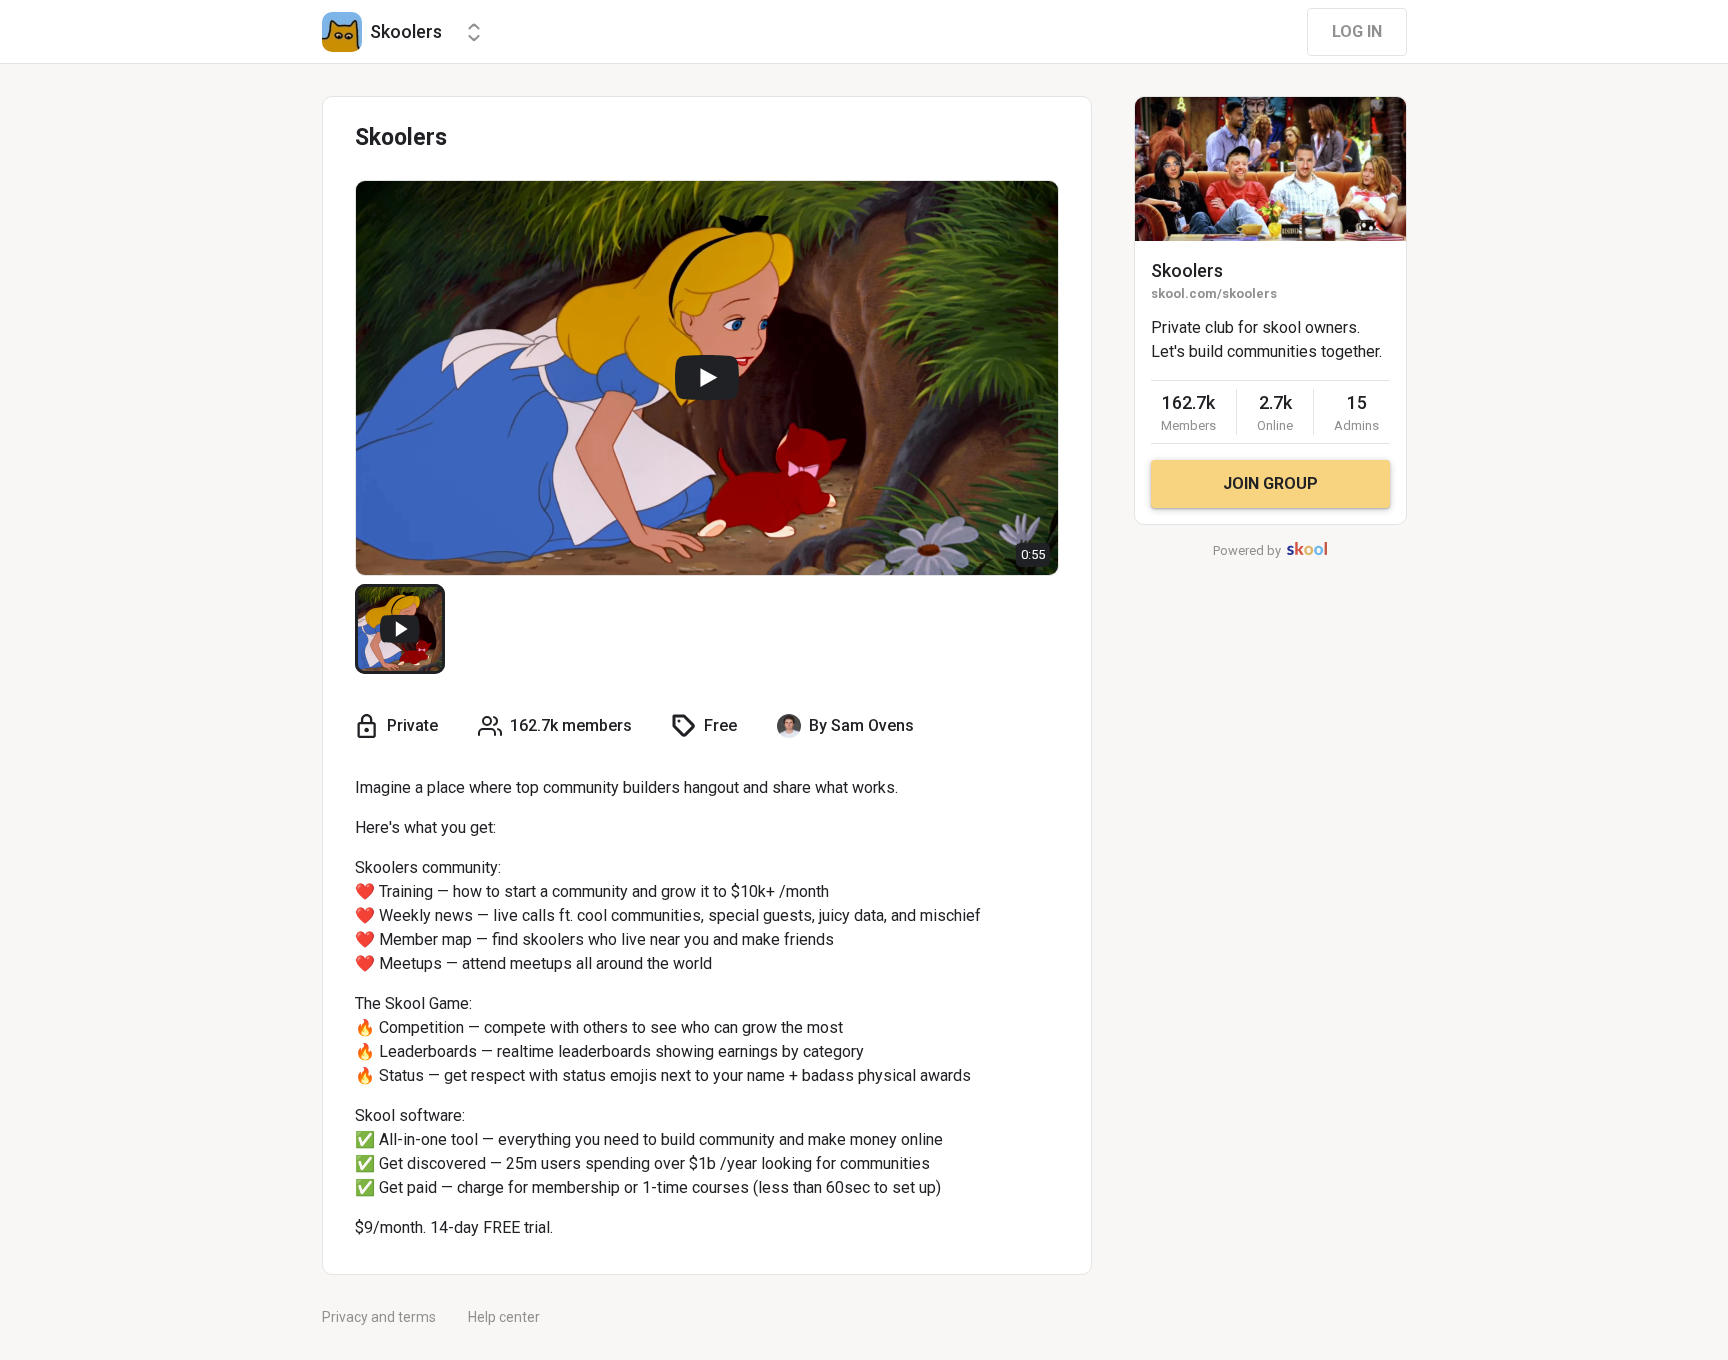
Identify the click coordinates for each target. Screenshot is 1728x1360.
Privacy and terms (379, 1317)
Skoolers (1187, 270)
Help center (504, 1317)
